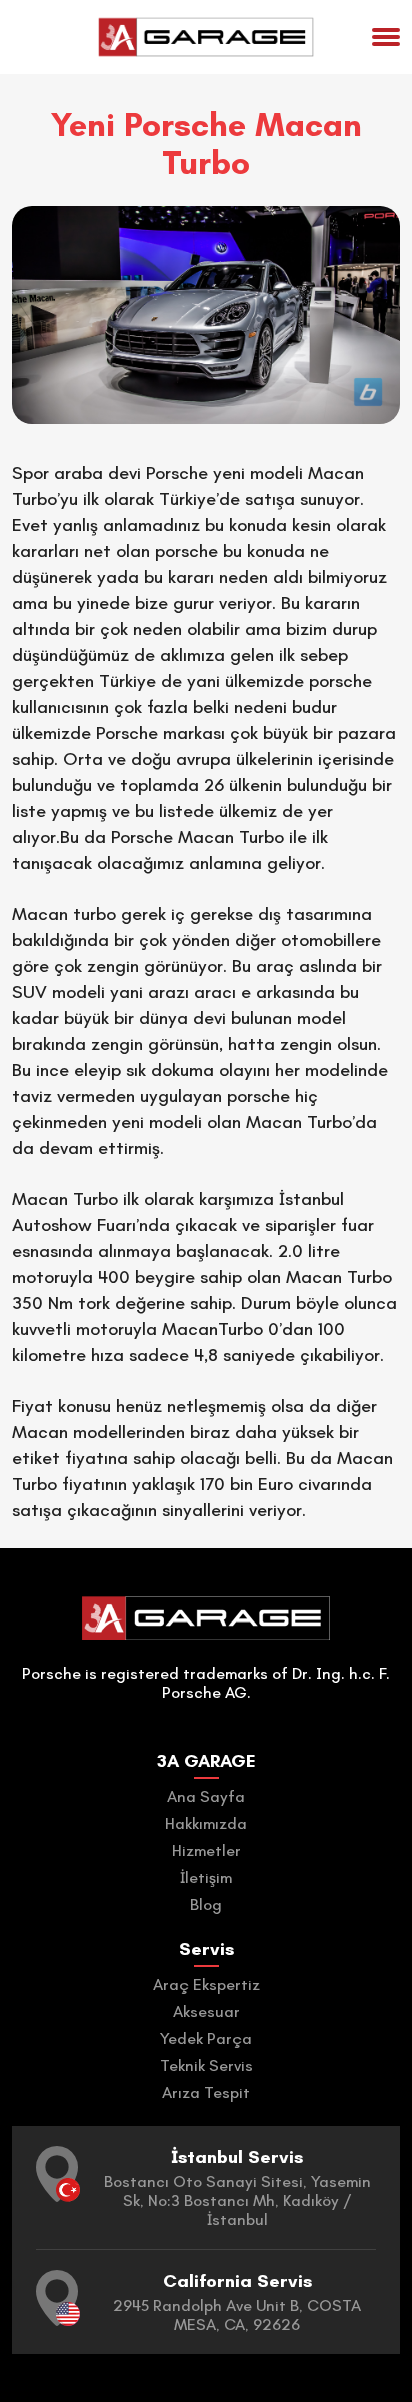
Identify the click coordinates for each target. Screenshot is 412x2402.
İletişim (206, 1877)
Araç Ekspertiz (206, 1984)
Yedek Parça (206, 2038)
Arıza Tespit (206, 2092)
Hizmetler (206, 1850)
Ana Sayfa (206, 1796)
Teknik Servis (206, 2065)
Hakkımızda (206, 1823)
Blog (206, 1904)
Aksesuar (206, 2011)
